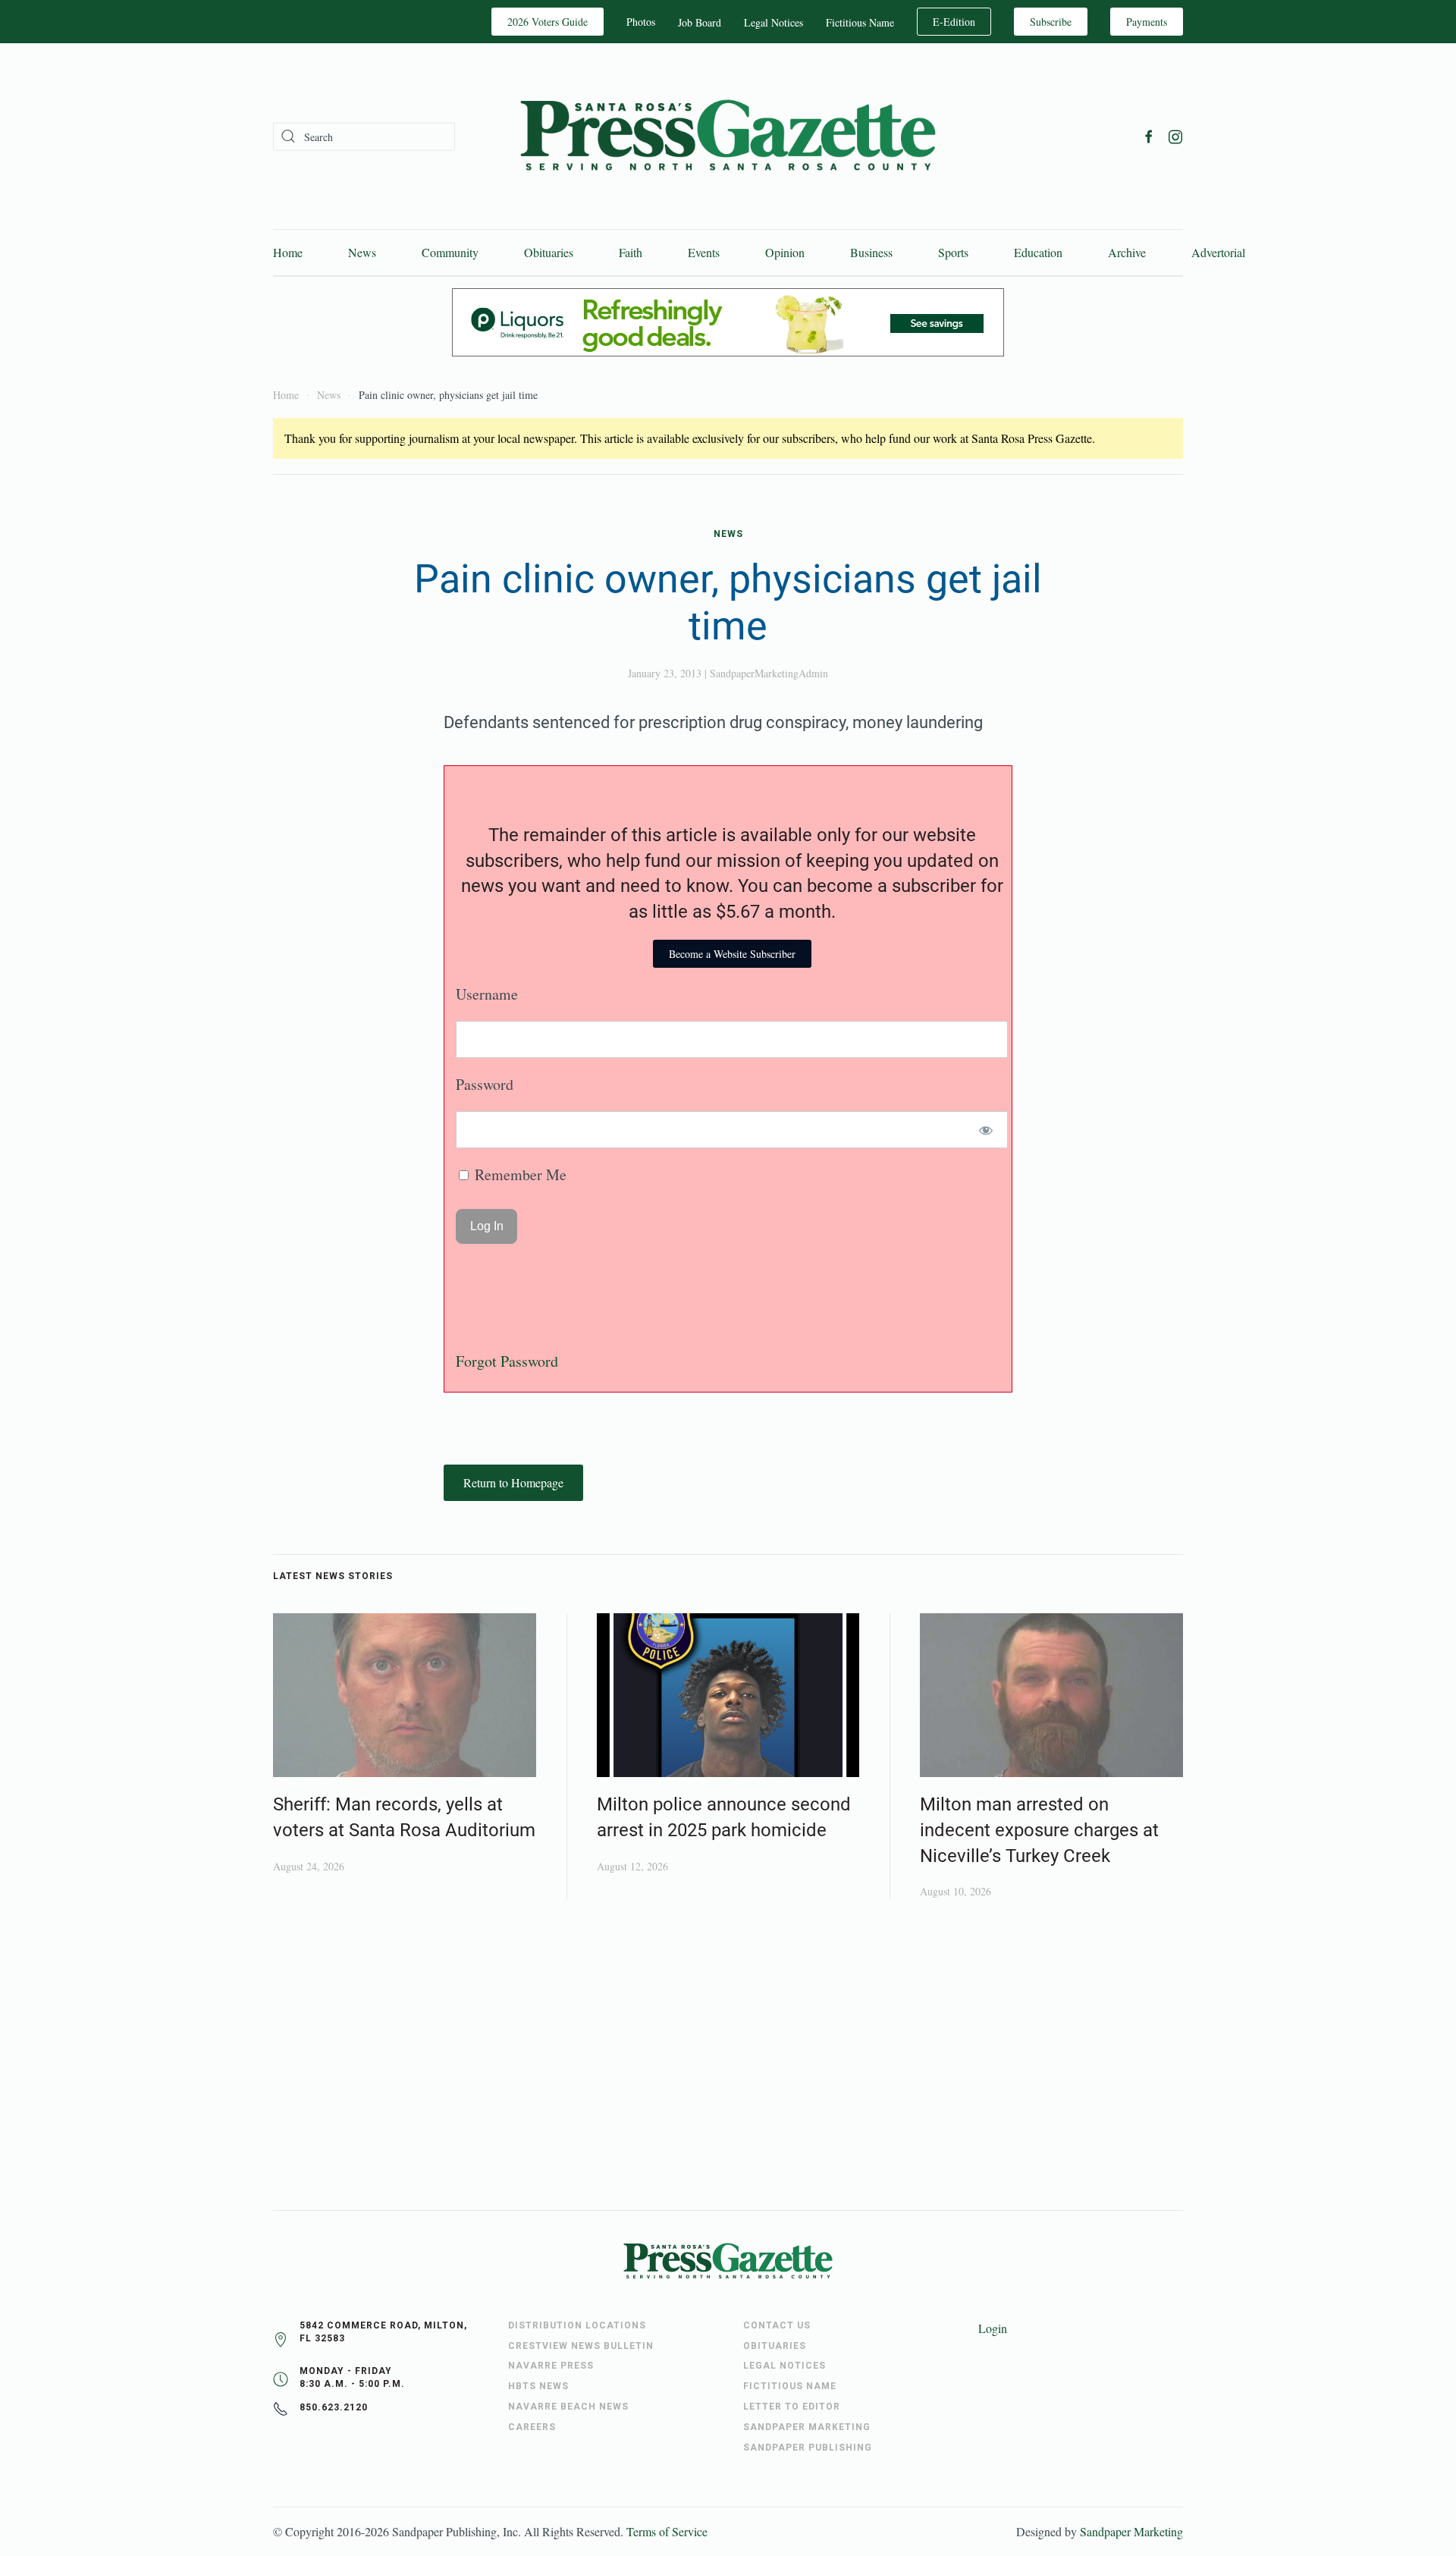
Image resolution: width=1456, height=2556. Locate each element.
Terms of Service (667, 2531)
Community (450, 252)
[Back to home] (728, 136)
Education (1038, 252)
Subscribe (1051, 22)
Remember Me (519, 1174)
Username (487, 994)
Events (704, 252)
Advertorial (1218, 252)
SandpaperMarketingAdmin (769, 673)
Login (993, 2328)
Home (288, 252)
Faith (631, 252)
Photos (641, 22)
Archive (1127, 252)
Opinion (785, 252)
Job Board (700, 22)
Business (871, 252)
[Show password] (986, 1130)
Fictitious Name (860, 22)
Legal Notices (773, 22)
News (362, 252)
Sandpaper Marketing (1131, 2531)
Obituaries (549, 252)
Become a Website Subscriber (732, 954)
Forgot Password (507, 1361)
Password (485, 1084)
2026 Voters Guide (548, 22)
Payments (1147, 22)
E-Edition (954, 22)
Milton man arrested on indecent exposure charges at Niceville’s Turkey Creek (1039, 1830)
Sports (953, 252)
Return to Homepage (513, 1482)
